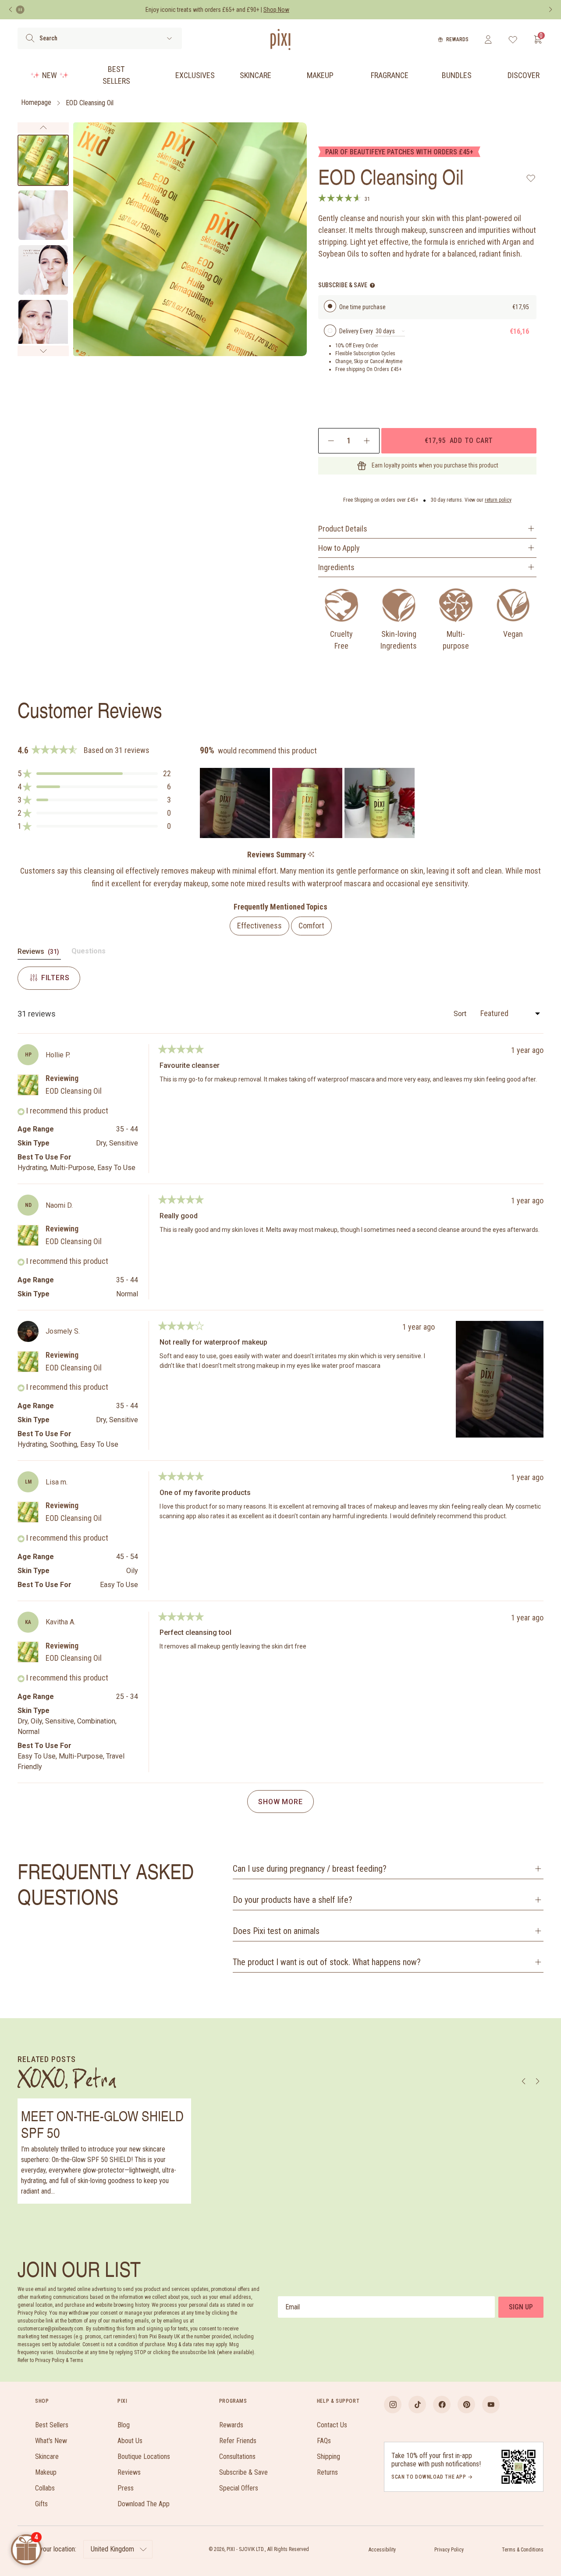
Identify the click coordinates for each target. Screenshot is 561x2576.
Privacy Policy (449, 2550)
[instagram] (393, 2405)
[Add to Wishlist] (531, 178)
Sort (461, 1014)
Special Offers (239, 2488)
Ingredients (336, 567)
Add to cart (459, 440)
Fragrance (390, 75)
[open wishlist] (513, 39)
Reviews (129, 2472)
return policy (498, 500)
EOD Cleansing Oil (90, 103)
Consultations (237, 2456)
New (50, 75)
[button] (94, 774)
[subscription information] (372, 285)
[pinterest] (466, 2405)
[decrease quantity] (331, 441)
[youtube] (491, 2405)
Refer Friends (238, 2441)
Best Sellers (116, 75)
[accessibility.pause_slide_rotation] (20, 10)
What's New (51, 2441)
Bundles (457, 75)
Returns (327, 2472)
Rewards (457, 39)
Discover (524, 75)
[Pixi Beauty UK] (280, 39)
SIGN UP (521, 2307)
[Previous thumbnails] (43, 128)
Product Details (343, 529)
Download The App (144, 2504)
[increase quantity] (367, 441)
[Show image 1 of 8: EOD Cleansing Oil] (43, 160)
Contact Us (332, 2425)
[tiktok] (417, 2405)
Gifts (41, 2504)
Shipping (328, 2456)
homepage (36, 103)
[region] (308, 803)
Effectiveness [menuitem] (259, 926)
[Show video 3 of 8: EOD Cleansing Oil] (43, 270)
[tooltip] (311, 855)
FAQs (324, 2441)
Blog (124, 2425)
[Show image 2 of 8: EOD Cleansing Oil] (43, 215)
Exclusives (195, 75)
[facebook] (442, 2405)
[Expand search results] (169, 38)
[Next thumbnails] (43, 351)
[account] (488, 39)
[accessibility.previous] (11, 10)
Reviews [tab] (39, 953)
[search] (30, 38)
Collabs (45, 2488)
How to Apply (339, 548)
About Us (130, 2441)
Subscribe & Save (243, 2472)
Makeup (320, 75)
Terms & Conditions (523, 2550)
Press (126, 2488)
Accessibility (382, 2550)
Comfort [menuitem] (311, 926)
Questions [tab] (89, 953)
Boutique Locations (144, 2456)
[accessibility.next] (550, 10)
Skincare (256, 75)
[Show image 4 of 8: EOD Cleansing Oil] (43, 325)
